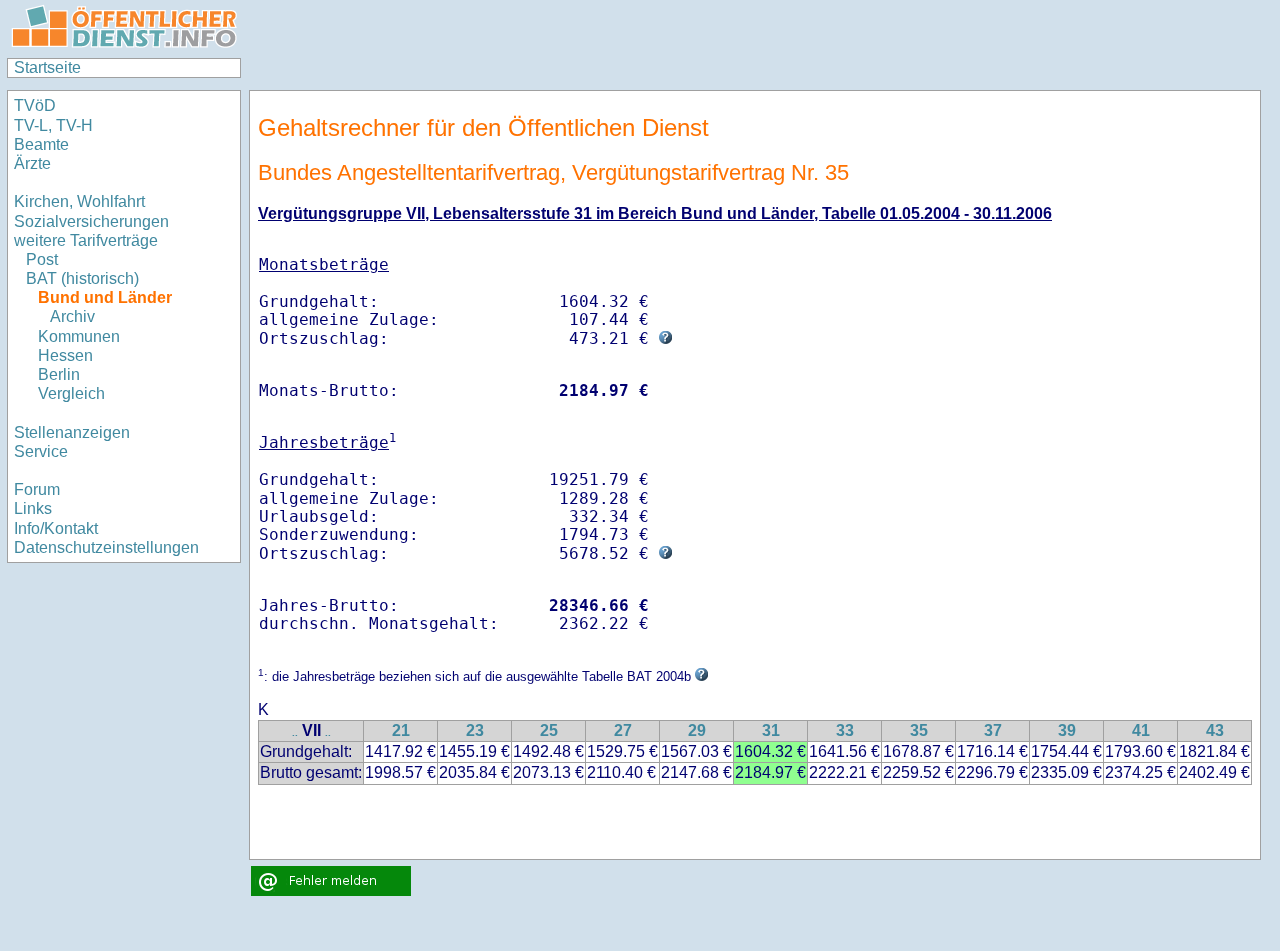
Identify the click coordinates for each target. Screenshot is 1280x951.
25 (549, 730)
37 (993, 730)
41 (1141, 730)
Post (42, 259)
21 (401, 730)
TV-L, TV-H (53, 125)
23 (475, 730)
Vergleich (71, 393)
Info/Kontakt (56, 528)
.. (295, 732)
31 (771, 730)
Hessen (65, 355)
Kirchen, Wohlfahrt (79, 201)
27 (623, 730)
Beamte (41, 144)
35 (919, 730)
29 (697, 730)
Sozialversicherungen (91, 221)
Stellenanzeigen (72, 432)
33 (845, 730)
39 (1067, 730)
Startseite (47, 67)
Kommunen (79, 336)
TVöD (35, 105)
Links (33, 508)
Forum (37, 489)
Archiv (72, 316)
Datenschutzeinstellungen (106, 547)
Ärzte (32, 163)
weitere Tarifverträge (86, 240)
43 (1215, 730)
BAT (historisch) (82, 278)
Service (41, 451)
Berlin (59, 374)
